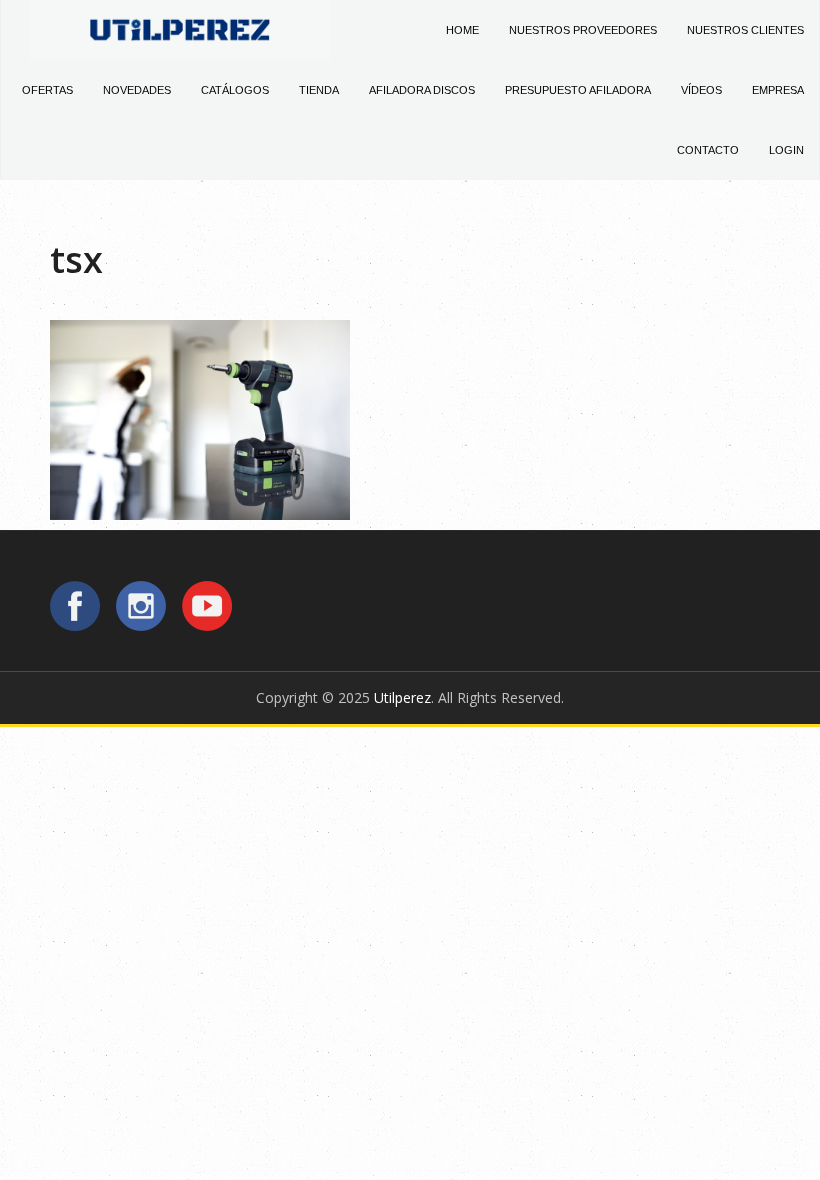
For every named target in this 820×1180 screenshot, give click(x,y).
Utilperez (402, 697)
